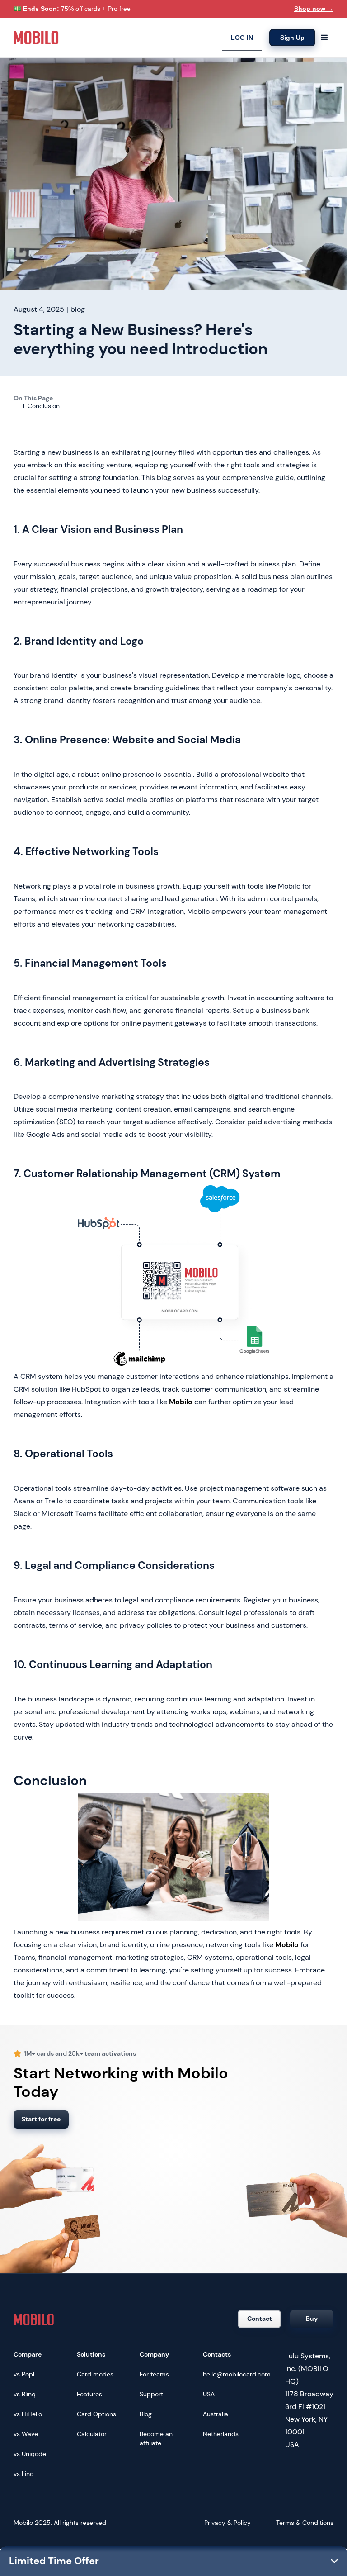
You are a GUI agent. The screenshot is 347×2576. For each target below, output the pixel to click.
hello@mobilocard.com (237, 2374)
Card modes (95, 2374)
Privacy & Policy (227, 2523)
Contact (260, 2319)
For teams (154, 2374)
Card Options (96, 2414)
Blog (146, 2414)
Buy (312, 2319)
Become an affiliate (156, 2438)
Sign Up (292, 38)
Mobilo (181, 1402)
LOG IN (242, 38)
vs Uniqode (30, 2454)
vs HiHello (28, 2414)
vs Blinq (25, 2394)
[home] (36, 38)
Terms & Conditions (305, 2523)
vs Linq (24, 2474)
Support (151, 2394)
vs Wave (26, 2434)
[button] (324, 38)
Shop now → (314, 9)
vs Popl (24, 2374)
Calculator (92, 2434)
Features (89, 2394)
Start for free (41, 2119)
